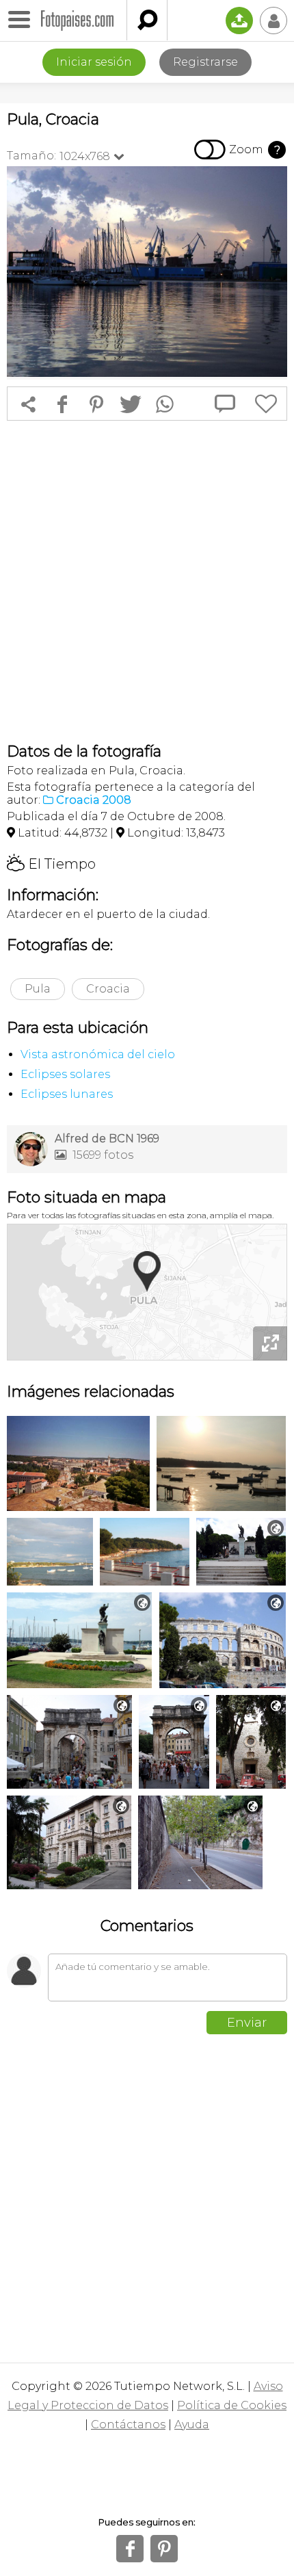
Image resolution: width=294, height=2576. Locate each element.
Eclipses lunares (67, 1094)
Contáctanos (128, 2424)
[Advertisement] (147, 581)
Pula (38, 989)
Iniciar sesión (94, 62)
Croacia (108, 989)
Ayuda (192, 2424)
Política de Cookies (232, 2405)
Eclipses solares (65, 1074)
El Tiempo (51, 864)
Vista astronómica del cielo (98, 1054)
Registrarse (205, 62)
